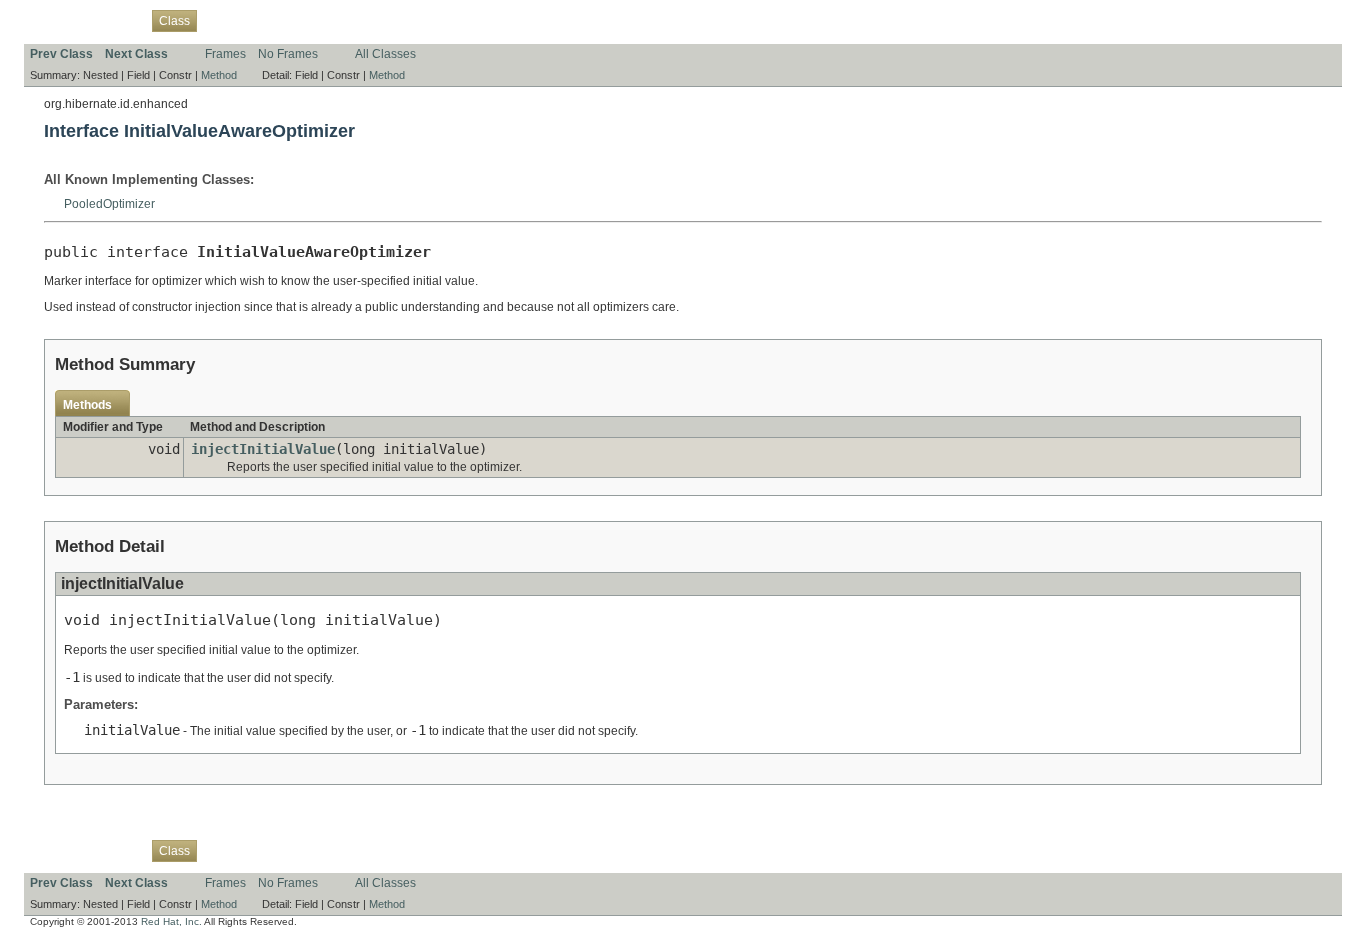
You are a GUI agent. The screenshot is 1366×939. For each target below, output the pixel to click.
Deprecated (311, 20)
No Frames (288, 54)
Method (219, 75)
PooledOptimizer (109, 204)
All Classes (385, 54)
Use (219, 20)
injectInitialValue (263, 449)
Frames (225, 54)
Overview (55, 20)
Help (410, 20)
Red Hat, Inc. (171, 921)
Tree (254, 20)
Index (370, 20)
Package (117, 20)
